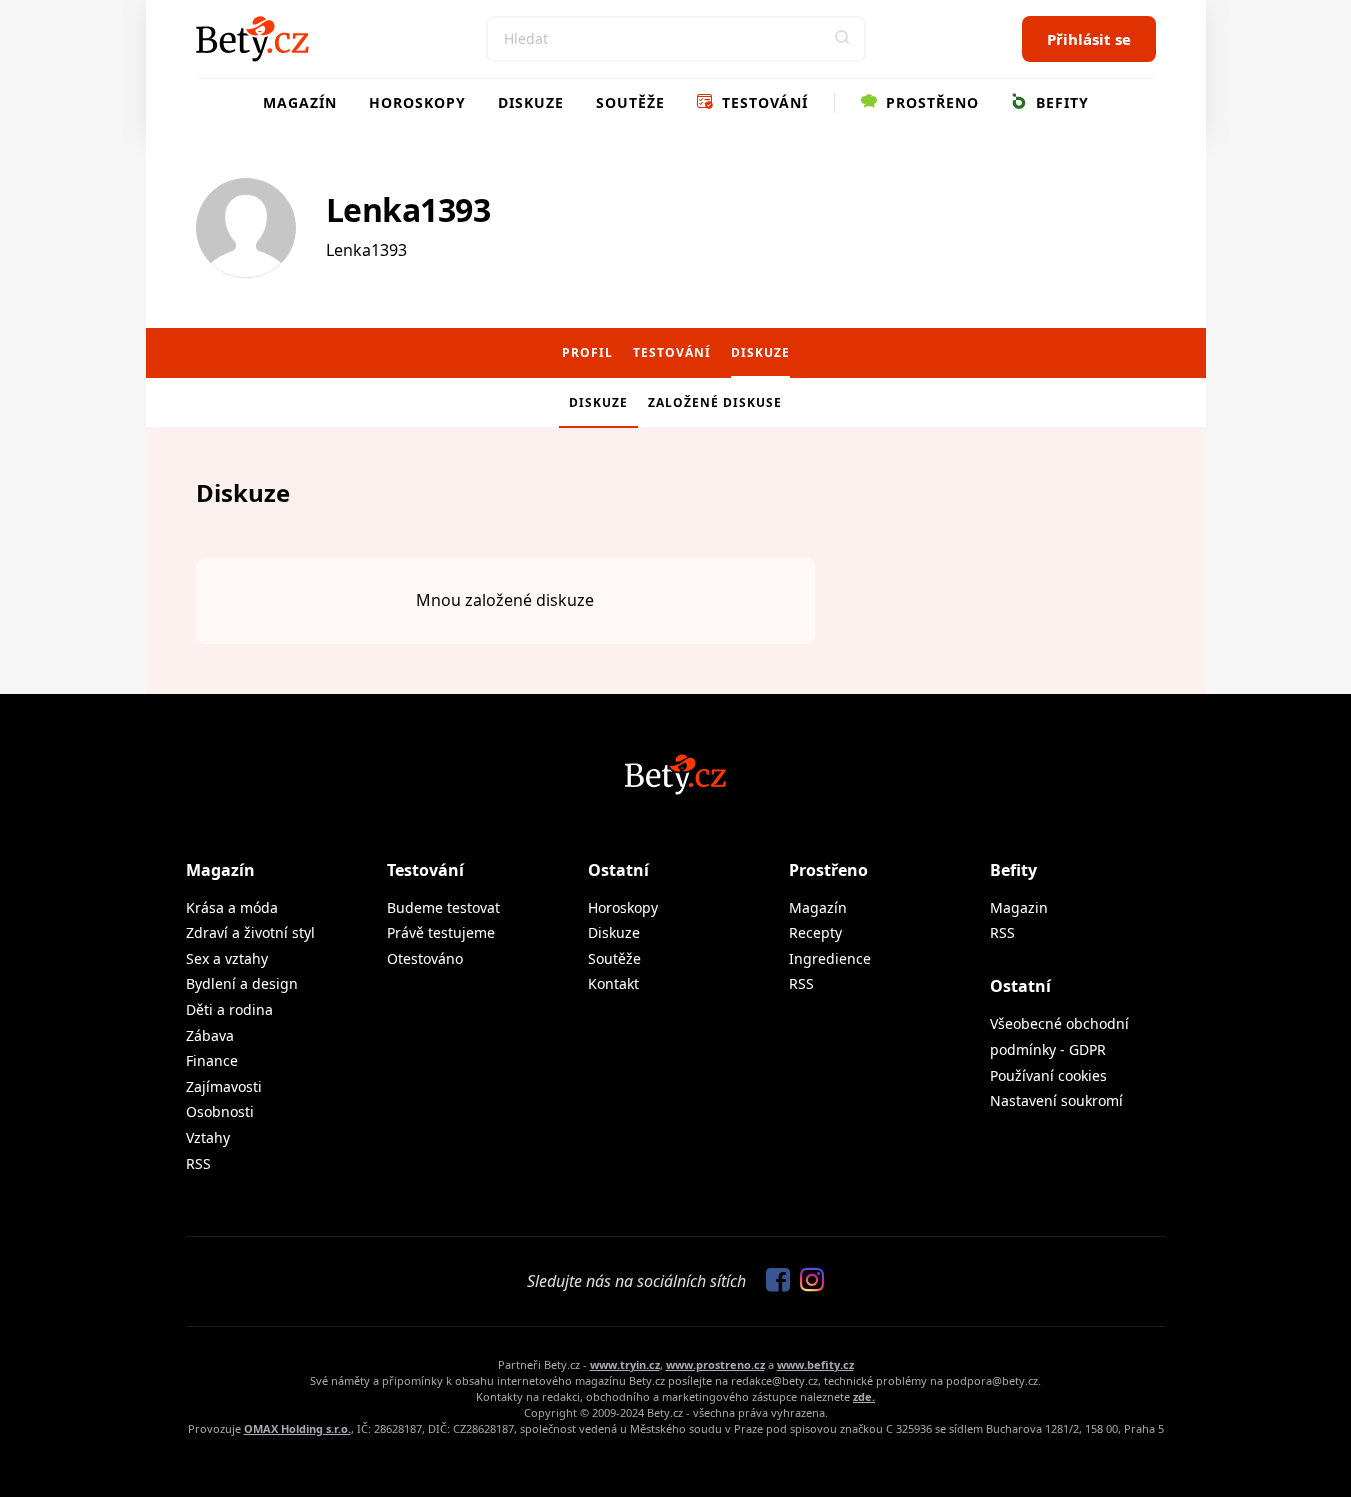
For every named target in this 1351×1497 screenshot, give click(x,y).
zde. (864, 1396)
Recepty (815, 932)
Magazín (300, 102)
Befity (1060, 102)
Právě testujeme (441, 932)
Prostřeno (930, 102)
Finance (212, 1060)
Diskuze (531, 102)
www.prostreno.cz (715, 1364)
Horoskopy (417, 102)
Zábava (210, 1035)
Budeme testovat (443, 907)
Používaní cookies (1048, 1075)
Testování (762, 102)
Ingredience (830, 958)
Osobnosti (220, 1111)
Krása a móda (232, 907)
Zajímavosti (224, 1086)
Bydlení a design (242, 983)
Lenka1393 (408, 209)
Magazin (1019, 907)
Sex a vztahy (227, 958)
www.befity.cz (815, 1364)
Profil (587, 352)
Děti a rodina (229, 1009)
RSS (198, 1163)
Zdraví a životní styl (250, 932)
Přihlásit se (1089, 39)
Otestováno (425, 958)
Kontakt (613, 983)
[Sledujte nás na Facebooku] (773, 1281)
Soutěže (630, 102)
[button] (843, 39)
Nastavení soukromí (1056, 1100)
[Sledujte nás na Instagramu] (807, 1281)
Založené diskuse (715, 402)
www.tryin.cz (625, 1364)
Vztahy (208, 1137)
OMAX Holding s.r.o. (297, 1428)
